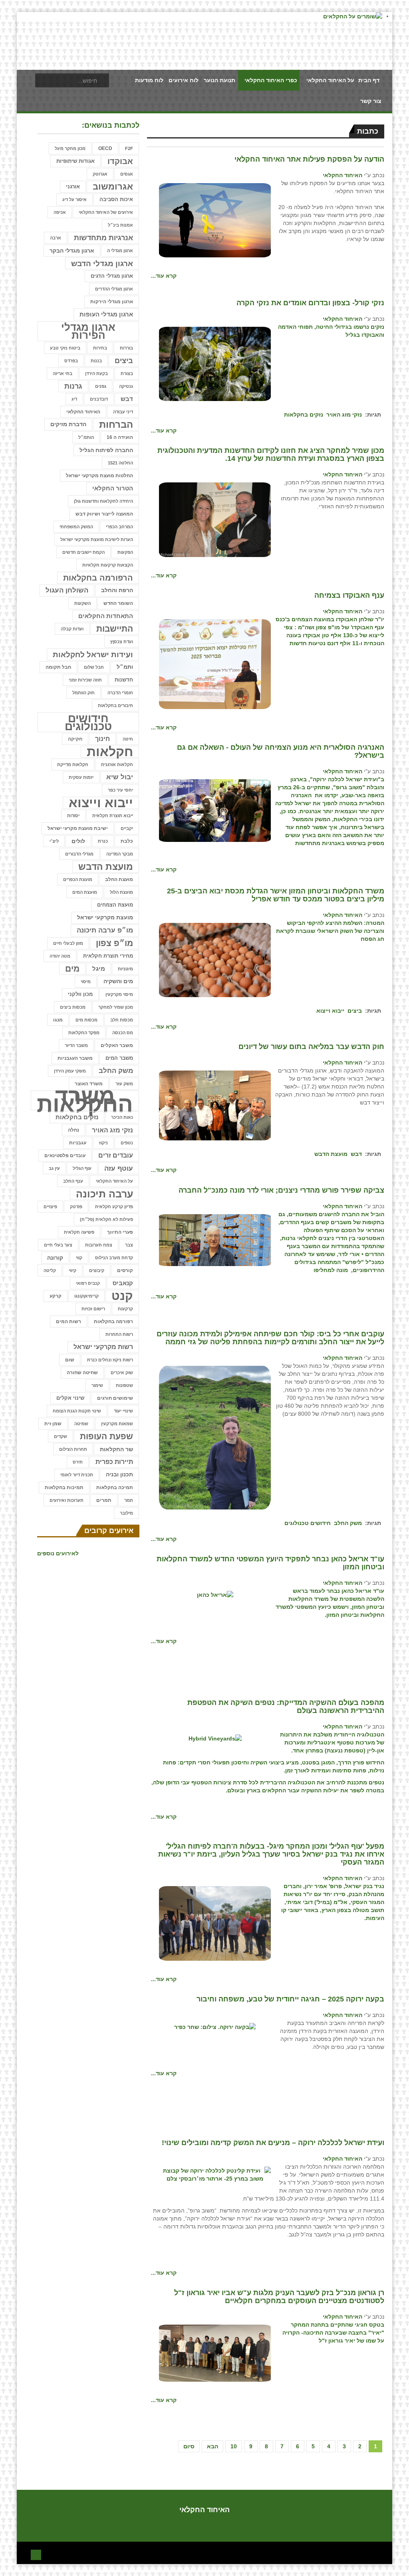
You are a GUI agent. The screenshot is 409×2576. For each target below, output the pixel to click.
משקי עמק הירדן (70, 1071)
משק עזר (124, 1084)
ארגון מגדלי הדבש (102, 263)
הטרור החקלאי (113, 488)
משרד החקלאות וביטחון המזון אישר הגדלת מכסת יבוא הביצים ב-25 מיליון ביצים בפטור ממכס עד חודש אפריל (276, 895)
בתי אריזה (63, 373)
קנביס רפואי (88, 1283)
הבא (212, 2446)
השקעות (82, 603)
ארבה (56, 238)
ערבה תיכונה (104, 1194)
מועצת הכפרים (78, 879)
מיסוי (86, 982)
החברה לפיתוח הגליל (106, 450)
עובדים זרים (116, 1155)
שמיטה (81, 1424)
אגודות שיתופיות (75, 161)
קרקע (56, 1296)
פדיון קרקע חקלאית (114, 1207)
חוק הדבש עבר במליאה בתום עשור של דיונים (311, 1047)
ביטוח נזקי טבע (65, 348)
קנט (122, 1296)
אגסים (127, 174)
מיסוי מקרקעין (119, 994)
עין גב (54, 1168)
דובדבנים (99, 399)
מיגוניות (125, 969)
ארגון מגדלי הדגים (112, 276)
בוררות (126, 348)
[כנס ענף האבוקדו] (215, 664)
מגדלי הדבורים (79, 854)
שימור (97, 1385)
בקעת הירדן (96, 373)
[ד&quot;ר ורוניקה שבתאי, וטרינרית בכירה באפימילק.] (215, 1437)
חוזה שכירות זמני (85, 680)
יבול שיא (120, 777)
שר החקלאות (116, 1449)
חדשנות (124, 680)
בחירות (100, 348)
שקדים (61, 1436)
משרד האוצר (89, 1084)
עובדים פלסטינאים (65, 1155)
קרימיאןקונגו (86, 1296)
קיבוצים (97, 1270)
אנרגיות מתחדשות (103, 238)
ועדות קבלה (72, 629)
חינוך (102, 739)
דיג (74, 399)
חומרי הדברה (120, 693)
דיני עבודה (123, 412)
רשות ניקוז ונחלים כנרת (110, 1360)
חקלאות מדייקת (73, 765)
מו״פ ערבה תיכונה (105, 930)
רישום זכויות (93, 1309)
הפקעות (125, 552)
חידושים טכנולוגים (308, 1523)
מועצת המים (85, 892)
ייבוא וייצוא (330, 1011)
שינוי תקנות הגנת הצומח (77, 1411)
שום (70, 1360)
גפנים (101, 386)
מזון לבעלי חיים (68, 943)
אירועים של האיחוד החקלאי (106, 212)
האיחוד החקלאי (342, 175)
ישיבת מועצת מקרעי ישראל (78, 828)
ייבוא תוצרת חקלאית (113, 816)
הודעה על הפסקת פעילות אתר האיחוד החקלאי (309, 159)
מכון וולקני (80, 994)
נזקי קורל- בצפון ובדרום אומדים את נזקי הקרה (310, 303)
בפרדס (71, 361)
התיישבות (115, 629)
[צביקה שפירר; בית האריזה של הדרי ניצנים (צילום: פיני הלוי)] (215, 1239)
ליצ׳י (54, 841)
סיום (189, 2446)
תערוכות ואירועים (67, 1500)
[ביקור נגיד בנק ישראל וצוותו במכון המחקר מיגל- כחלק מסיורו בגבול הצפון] (215, 1923)
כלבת (127, 841)
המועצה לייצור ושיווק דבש (104, 514)
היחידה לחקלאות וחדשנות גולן (103, 501)
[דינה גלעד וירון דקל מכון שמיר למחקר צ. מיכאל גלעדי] (215, 519)
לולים (78, 841)
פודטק (76, 1207)
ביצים (355, 1011)
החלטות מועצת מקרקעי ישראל (99, 476)
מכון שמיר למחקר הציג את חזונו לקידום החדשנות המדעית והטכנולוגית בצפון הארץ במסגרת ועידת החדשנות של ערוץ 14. (271, 454)
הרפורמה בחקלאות (98, 578)
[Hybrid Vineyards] (215, 1738)
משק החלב (348, 1523)
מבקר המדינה (120, 854)
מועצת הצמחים (115, 905)
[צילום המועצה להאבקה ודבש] (215, 1105)
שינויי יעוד (123, 1411)
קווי (79, 1258)
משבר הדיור (76, 1045)
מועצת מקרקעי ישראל (105, 918)
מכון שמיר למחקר (116, 1007)
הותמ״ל (86, 437)
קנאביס (123, 1283)
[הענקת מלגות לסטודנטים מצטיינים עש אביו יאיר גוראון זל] (215, 2353)
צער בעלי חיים (58, 1245)
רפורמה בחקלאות (113, 1322)
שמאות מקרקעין (117, 1424)
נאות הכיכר (122, 1117)
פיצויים (50, 1207)
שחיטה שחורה (82, 1372)
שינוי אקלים (70, 1398)
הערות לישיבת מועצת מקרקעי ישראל (97, 539)
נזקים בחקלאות (304, 415)
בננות (96, 361)
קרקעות (125, 1309)
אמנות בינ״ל (120, 225)
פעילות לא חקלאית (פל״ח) (106, 1219)
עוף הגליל (82, 1168)
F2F (129, 148)
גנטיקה (126, 386)
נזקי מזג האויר (344, 415)
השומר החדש (118, 603)
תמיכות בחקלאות (64, 1488)
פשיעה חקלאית (79, 1232)
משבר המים (119, 1058)
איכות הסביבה (116, 199)
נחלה (73, 1130)
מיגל (99, 969)
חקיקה (75, 739)
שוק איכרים (122, 1373)
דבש (356, 1154)
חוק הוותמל (83, 693)
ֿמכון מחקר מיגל (70, 148)
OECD (105, 148)
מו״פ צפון (114, 943)
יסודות (73, 816)
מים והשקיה (118, 981)
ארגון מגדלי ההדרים (114, 289)
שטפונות (124, 1385)
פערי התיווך (120, 1232)
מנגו (58, 1020)
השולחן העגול (67, 590)
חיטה (128, 739)
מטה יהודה (60, 956)
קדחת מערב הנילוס (114, 1258)
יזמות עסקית (81, 777)
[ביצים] (215, 959)
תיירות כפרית (114, 1462)
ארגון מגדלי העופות (106, 314)
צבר (129, 1245)
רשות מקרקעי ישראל (103, 1347)
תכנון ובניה (119, 1475)
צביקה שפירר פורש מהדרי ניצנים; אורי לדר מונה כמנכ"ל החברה (281, 1190)
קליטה (50, 1270)
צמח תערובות (99, 1245)
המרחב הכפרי (119, 527)
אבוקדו (120, 161)
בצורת (127, 373)
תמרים (104, 1500)
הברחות (116, 424)
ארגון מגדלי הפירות (88, 331)
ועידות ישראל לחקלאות (93, 654)
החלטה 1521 (120, 463)
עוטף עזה (119, 1168)
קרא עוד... (164, 276)
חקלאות (110, 752)
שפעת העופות (106, 1436)
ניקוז (103, 1143)
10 (234, 2446)
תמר (129, 1500)
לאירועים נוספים (58, 1553)
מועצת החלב (119, 879)
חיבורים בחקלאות (115, 705)
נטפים (127, 1143)
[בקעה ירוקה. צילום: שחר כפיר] (215, 2027)
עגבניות (78, 1143)
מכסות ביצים (73, 1007)
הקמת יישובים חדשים (83, 552)
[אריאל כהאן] (215, 1594)
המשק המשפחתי (76, 527)
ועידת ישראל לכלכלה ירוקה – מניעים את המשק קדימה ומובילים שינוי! (273, 2143)
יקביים (127, 828)
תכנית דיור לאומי (77, 1475)
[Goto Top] (36, 2554)
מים (72, 969)
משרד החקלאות (85, 1100)
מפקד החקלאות (84, 1033)
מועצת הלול (121, 892)
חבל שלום (94, 667)
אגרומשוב (113, 187)
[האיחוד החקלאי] (215, 220)
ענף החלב (73, 1181)
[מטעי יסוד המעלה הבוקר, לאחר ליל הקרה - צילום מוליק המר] (215, 363)
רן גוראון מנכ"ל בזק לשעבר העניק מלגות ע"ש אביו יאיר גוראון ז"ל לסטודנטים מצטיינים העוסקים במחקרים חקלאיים (279, 2297)
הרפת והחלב (117, 590)
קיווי (72, 1270)
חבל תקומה (58, 667)
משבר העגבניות (75, 1058)
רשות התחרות (119, 1334)
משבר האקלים (117, 1045)
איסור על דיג (74, 200)
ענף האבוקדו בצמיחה (349, 595)
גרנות (73, 386)
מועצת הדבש (331, 1154)
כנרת (103, 841)
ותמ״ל (125, 667)
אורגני (73, 187)
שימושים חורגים (115, 1398)
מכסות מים (86, 1020)
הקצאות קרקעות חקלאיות (108, 565)
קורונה (55, 1258)
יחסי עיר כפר (120, 790)
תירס (78, 1462)
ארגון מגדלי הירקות (112, 301)
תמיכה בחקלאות (115, 1488)
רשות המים (68, 1322)
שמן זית (53, 1424)
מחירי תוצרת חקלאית (108, 956)
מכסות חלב (122, 1020)
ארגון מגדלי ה (120, 251)
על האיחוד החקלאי (114, 1181)
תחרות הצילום (73, 1449)
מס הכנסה (123, 1033)
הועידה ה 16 (120, 437)
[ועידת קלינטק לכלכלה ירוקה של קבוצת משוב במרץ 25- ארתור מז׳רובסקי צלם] (215, 2174)
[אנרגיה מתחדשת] (215, 810)
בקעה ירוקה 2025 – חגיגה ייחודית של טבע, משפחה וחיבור (290, 1999)
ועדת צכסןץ (122, 642)
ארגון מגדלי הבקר (72, 251)
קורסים (125, 1270)
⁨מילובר (126, 1513)
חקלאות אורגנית (117, 765)
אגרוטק (100, 174)
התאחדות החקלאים (106, 616)
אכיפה (60, 212)
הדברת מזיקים (68, 424)
